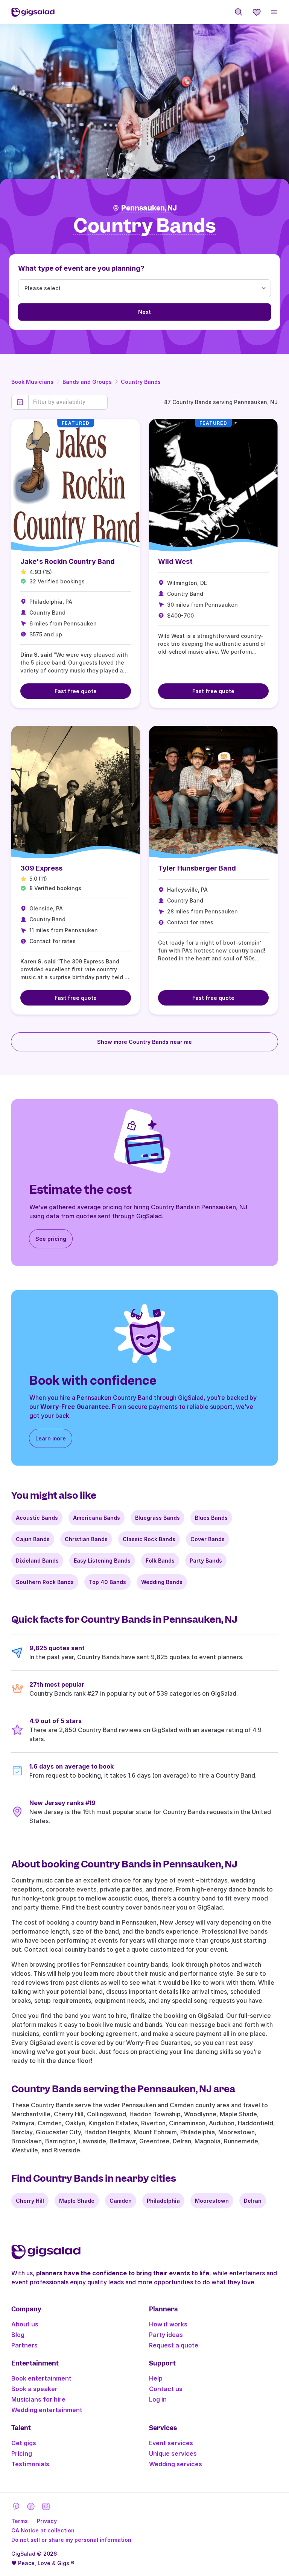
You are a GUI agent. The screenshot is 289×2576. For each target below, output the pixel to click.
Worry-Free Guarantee (75, 1407)
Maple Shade (77, 2201)
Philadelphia (163, 2201)
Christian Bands (86, 1539)
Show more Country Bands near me (144, 1042)
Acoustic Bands (37, 1518)
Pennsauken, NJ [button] (149, 208)
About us (25, 2324)
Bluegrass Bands (157, 1518)
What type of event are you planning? (81, 268)
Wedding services (176, 2464)
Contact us (166, 2389)
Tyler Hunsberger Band (197, 868)
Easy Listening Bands (102, 1561)
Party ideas (166, 2335)
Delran (253, 2201)
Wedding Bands (162, 1582)
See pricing (51, 1239)
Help (156, 2378)
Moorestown (212, 2201)
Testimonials (30, 2464)
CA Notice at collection (43, 2530)
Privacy (47, 2521)
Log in (158, 2399)
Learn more (51, 1438)
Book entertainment (41, 2378)
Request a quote (174, 2345)
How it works (168, 2324)
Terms (20, 2521)
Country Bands (141, 382)
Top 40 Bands (107, 1582)
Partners (24, 2345)
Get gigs (24, 2443)
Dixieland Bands (37, 1561)
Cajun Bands (33, 1539)
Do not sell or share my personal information (71, 2540)
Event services (171, 2443)
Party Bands (206, 1561)
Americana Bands (97, 1518)
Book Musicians (32, 382)
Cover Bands (208, 1539)
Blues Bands (211, 1518)
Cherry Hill (30, 2201)
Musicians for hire (38, 2399)
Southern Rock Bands (45, 1582)
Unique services (173, 2453)
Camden (121, 2201)
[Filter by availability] (68, 402)
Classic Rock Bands (149, 1539)
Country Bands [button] (145, 226)
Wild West (175, 561)
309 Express (41, 868)
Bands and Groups (87, 382)
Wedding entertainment (47, 2410)
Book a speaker (34, 2389)
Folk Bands (160, 1561)
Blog (18, 2335)
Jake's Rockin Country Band (68, 561)
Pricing (22, 2453)
